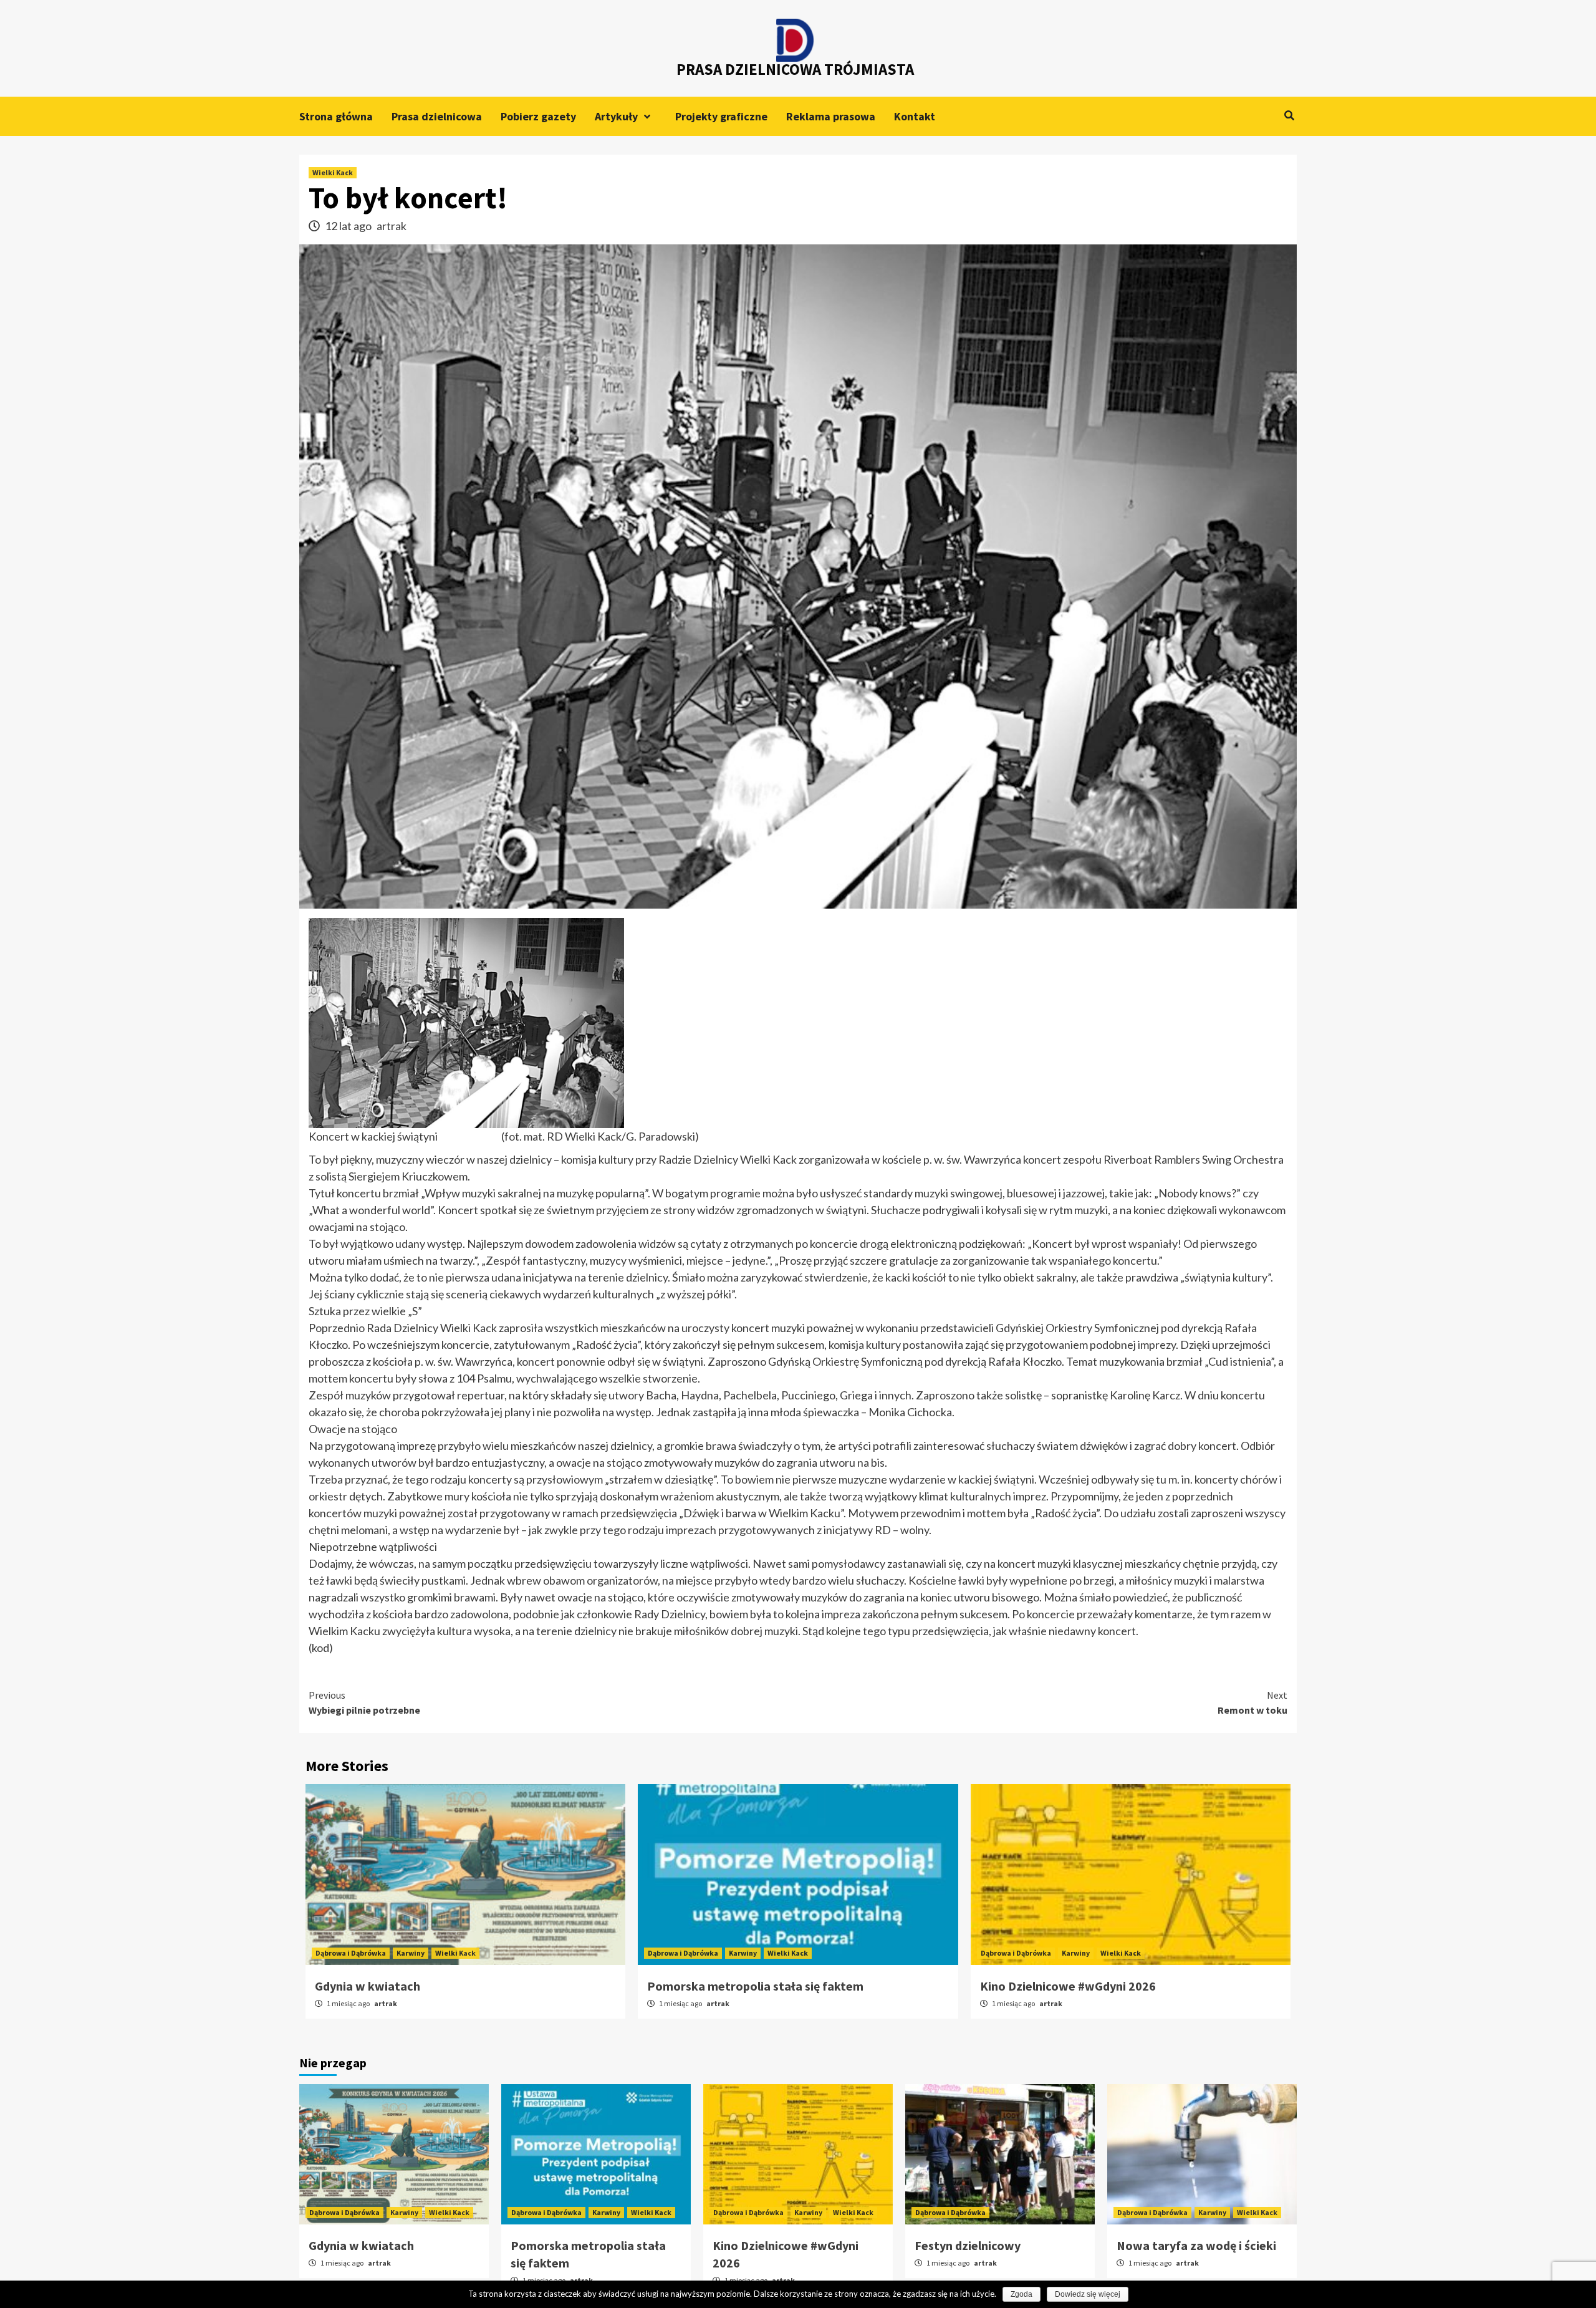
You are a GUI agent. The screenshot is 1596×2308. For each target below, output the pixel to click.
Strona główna (336, 116)
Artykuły (616, 116)
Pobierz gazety (538, 116)
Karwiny (411, 1953)
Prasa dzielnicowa (437, 116)
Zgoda (1022, 2294)
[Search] (1289, 115)
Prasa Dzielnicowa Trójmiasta (795, 69)
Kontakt (915, 116)
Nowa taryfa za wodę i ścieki (1196, 2245)
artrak (392, 226)
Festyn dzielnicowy (968, 2245)
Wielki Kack (333, 172)
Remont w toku (1252, 1702)
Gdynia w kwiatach (368, 1986)
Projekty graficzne (721, 116)
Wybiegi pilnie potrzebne (364, 1702)
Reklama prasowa (831, 116)
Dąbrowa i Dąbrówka (351, 1953)
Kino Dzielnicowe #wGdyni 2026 (1068, 1986)
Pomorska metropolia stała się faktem (755, 1986)
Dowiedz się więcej (1088, 2294)
